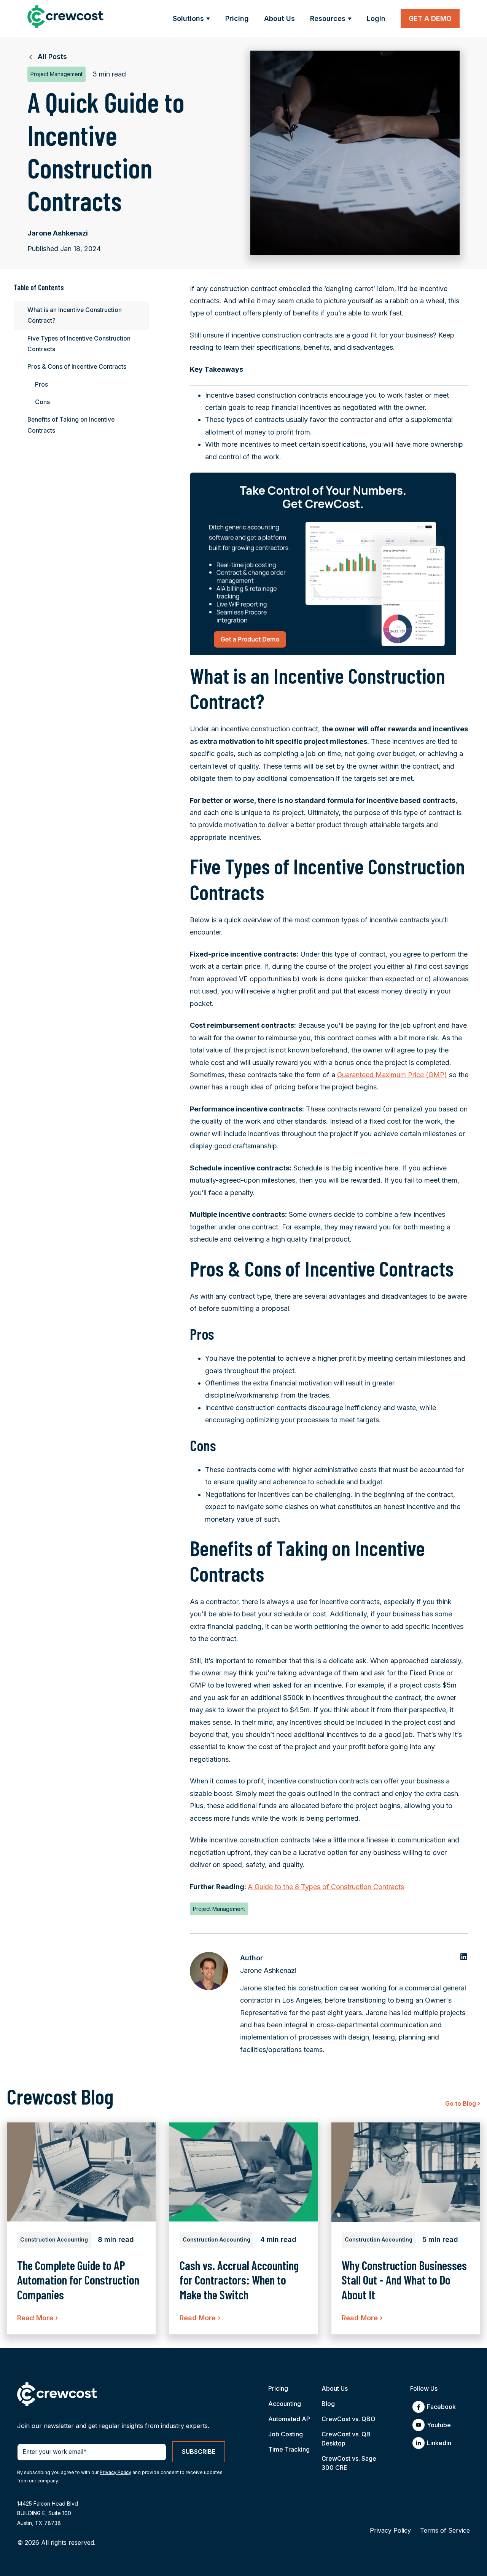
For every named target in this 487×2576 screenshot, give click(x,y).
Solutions (188, 18)
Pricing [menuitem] (278, 2388)
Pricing (237, 18)
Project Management (219, 1909)
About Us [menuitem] (335, 2388)
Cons (42, 402)
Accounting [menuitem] (285, 2404)
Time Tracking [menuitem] (289, 2449)
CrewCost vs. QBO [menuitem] (349, 2419)
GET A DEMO (430, 18)
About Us (279, 18)
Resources (328, 18)
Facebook (441, 2407)
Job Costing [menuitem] (286, 2434)
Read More (37, 2318)
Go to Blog (463, 2103)
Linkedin (439, 2443)
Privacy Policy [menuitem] (390, 2530)
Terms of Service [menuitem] (445, 2530)
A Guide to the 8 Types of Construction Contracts (326, 1887)
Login (376, 18)
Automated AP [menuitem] (289, 2419)
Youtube (439, 2425)
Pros (41, 384)
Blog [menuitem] (328, 2404)
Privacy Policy (115, 2472)
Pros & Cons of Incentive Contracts (77, 367)
